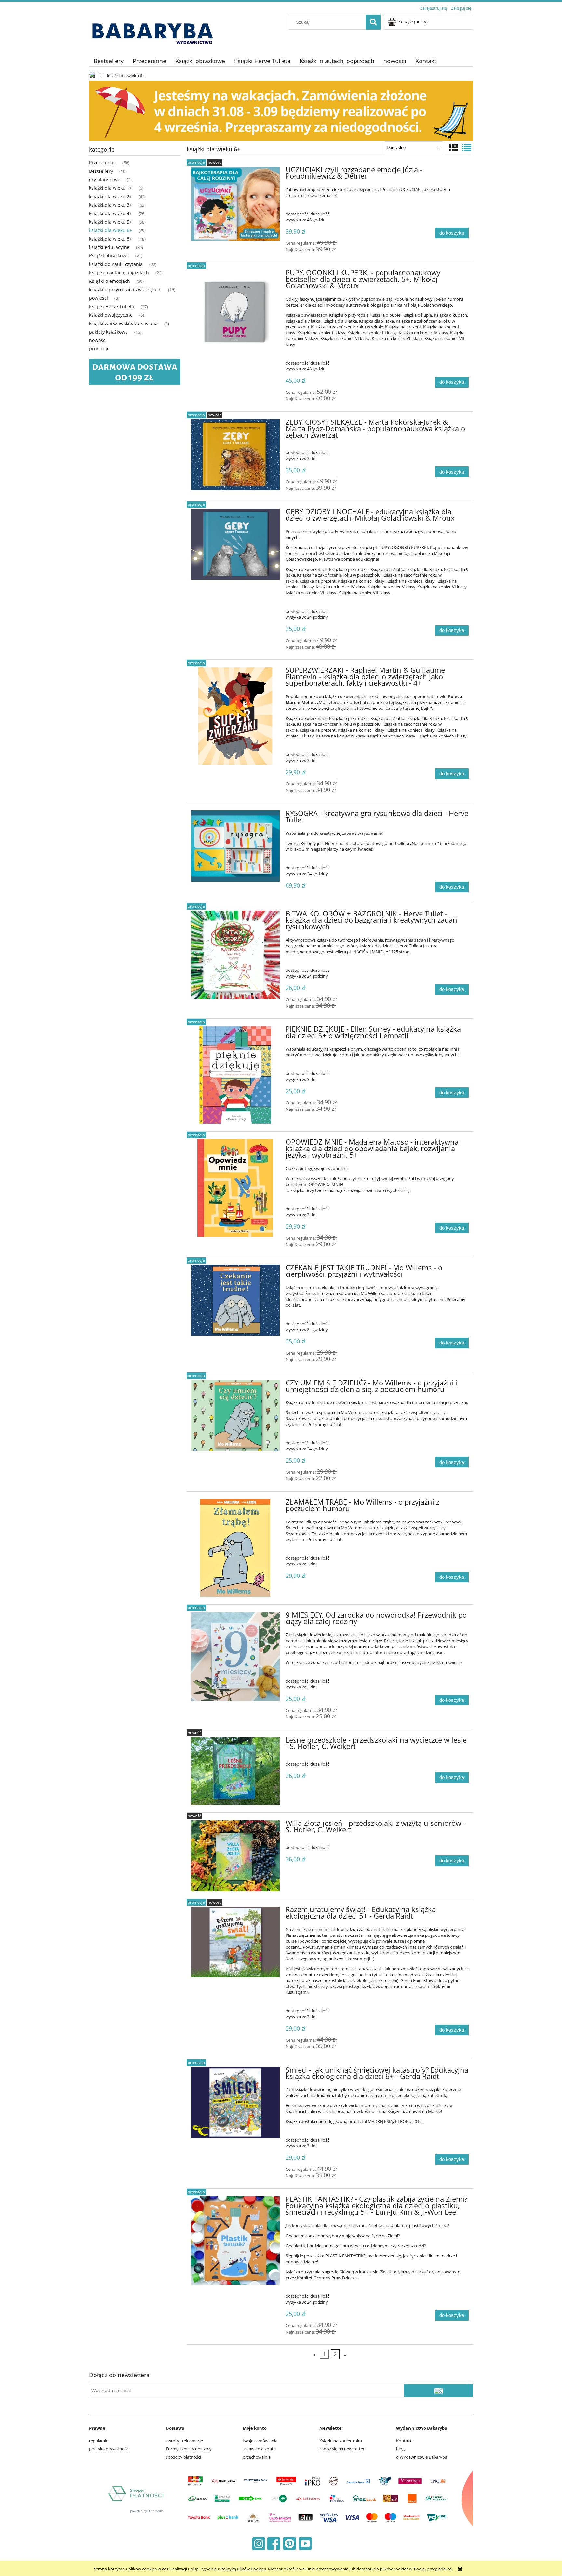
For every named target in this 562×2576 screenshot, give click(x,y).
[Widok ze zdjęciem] (453, 147)
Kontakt (404, 2441)
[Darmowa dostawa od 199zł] (135, 372)
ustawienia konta (259, 2449)
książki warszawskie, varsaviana (123, 323)
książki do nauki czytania (116, 264)
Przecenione (102, 163)
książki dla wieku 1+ (111, 188)
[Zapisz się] (438, 2390)
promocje (99, 348)
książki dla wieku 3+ (111, 205)
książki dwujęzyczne (111, 315)
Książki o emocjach (110, 281)
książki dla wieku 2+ (111, 196)
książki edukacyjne (109, 247)
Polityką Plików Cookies (243, 2569)
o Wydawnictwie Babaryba (422, 2457)
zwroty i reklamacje (184, 2441)
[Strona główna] (155, 30)
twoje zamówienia (260, 2441)
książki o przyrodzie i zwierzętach (125, 289)
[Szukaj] (373, 22)
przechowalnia (257, 2457)
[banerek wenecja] (281, 110)
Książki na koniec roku (341, 2441)
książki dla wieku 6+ (111, 230)
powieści (99, 298)
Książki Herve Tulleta (112, 306)
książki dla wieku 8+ (111, 239)
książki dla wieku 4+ (111, 213)
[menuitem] (109, 61)
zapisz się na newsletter (342, 2449)
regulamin (99, 2441)
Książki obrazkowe (109, 256)
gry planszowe (105, 179)
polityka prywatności (109, 2449)
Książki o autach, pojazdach (119, 273)
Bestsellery (101, 171)
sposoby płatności (183, 2457)
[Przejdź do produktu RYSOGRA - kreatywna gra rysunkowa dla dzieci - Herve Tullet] (235, 846)
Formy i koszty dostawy (189, 2449)
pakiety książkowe (108, 332)
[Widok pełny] (467, 147)
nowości (98, 340)
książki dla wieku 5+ (111, 222)
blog (400, 2449)
